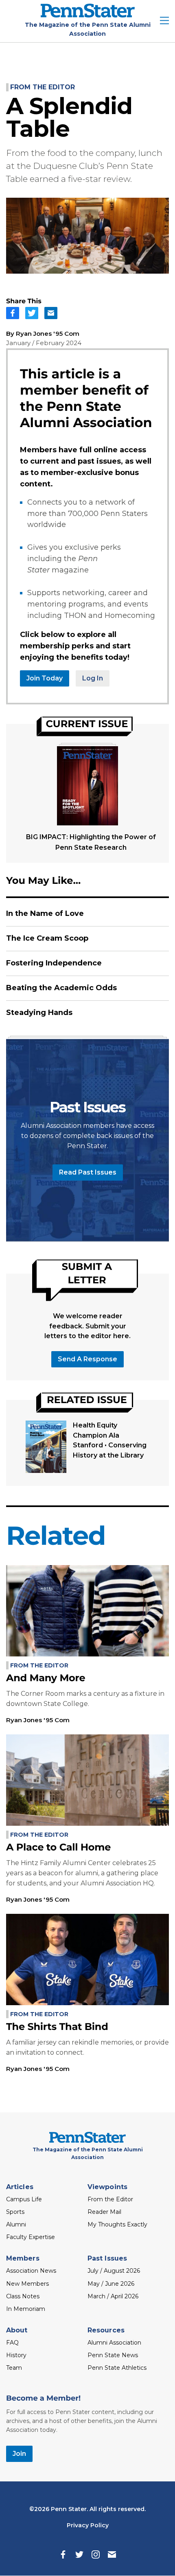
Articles (20, 2187)
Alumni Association (114, 2343)
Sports (15, 2212)
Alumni (16, 2224)
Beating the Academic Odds (61, 988)
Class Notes (23, 2296)
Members (23, 2258)
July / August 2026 (114, 2271)
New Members (27, 2284)
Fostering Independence (54, 963)
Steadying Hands (39, 1013)
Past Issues (107, 2258)
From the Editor (43, 87)
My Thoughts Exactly (117, 2224)
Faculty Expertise (31, 2237)
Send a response (87, 1359)
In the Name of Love (45, 913)
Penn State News (113, 2355)
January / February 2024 (44, 343)
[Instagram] (96, 2554)
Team (14, 2368)
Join (19, 2454)
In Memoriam (26, 2309)
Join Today (45, 678)
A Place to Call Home (58, 1847)
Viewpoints (107, 2187)
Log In (93, 678)
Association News (31, 2271)
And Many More (46, 1678)
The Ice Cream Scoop (47, 938)
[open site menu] (164, 21)
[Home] (88, 15)
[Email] (112, 2554)
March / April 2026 (113, 2296)
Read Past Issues (88, 1172)
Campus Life (24, 2199)
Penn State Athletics (117, 2368)
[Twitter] (79, 2554)
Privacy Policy (88, 2525)
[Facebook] (63, 2554)
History (16, 2355)
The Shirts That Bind (57, 2027)
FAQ (12, 2343)
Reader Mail (104, 2212)
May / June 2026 (111, 2284)
